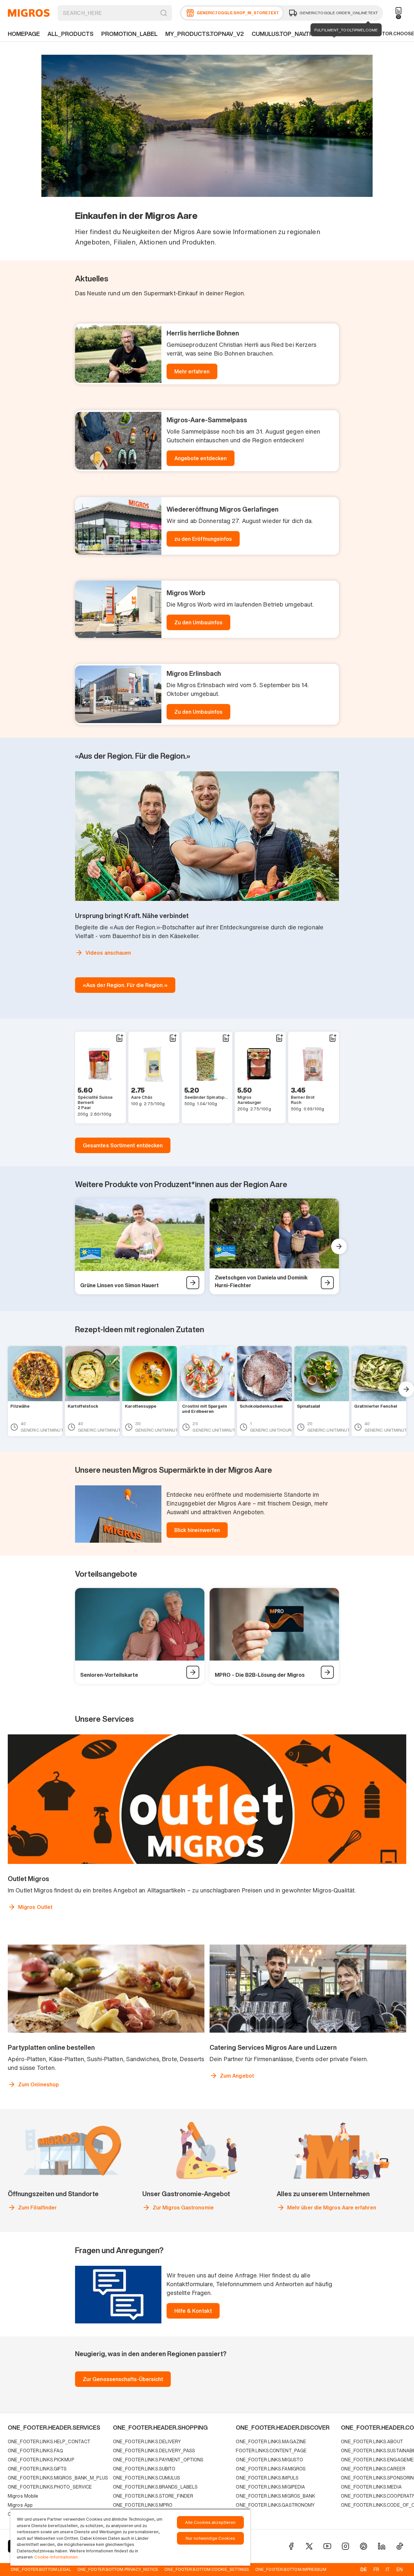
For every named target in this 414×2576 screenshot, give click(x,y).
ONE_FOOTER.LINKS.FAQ (35, 2451)
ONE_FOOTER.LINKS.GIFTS (37, 2469)
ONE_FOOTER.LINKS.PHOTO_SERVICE (50, 2487)
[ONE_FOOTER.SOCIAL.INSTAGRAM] (345, 2546)
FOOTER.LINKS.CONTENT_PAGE (271, 2451)
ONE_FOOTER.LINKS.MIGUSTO (269, 2460)
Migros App (20, 2505)
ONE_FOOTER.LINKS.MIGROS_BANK (276, 2496)
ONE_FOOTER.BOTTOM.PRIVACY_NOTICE (118, 2569)
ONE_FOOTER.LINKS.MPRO (143, 2505)
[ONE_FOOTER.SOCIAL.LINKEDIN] (382, 2546)
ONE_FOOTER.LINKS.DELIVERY (147, 2441)
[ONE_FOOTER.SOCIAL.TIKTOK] (400, 2546)
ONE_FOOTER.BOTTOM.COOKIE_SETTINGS (207, 2569)
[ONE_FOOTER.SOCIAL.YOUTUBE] (327, 2546)
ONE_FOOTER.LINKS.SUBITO (144, 2469)
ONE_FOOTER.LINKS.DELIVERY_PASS (154, 2451)
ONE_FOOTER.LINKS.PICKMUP (41, 2460)
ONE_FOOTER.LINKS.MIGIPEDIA (270, 2487)
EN (400, 2569)
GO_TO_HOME (29, 13)
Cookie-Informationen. (56, 2557)
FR (376, 2569)
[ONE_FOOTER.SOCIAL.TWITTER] (309, 2546)
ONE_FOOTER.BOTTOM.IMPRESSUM (291, 2569)
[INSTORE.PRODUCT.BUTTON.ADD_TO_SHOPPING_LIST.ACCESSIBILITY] (119, 1038)
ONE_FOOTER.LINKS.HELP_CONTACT (49, 2441)
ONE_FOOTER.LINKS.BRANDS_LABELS (155, 2487)
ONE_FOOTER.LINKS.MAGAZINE (271, 2441)
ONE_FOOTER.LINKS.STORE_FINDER (153, 2496)
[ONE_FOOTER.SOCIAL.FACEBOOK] (291, 2546)
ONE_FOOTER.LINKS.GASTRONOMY (275, 2505)
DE (364, 2569)
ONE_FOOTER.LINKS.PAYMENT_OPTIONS (158, 2460)
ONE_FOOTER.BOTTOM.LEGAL (41, 2569)
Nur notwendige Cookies (210, 2538)
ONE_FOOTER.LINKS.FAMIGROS (271, 2469)
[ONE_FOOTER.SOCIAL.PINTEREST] (364, 2546)
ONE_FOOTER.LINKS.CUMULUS (147, 2478)
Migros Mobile (23, 2496)
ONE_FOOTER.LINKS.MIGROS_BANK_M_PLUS (58, 2478)
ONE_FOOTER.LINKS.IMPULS (267, 2478)
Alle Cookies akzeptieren (210, 2522)
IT (388, 2569)
